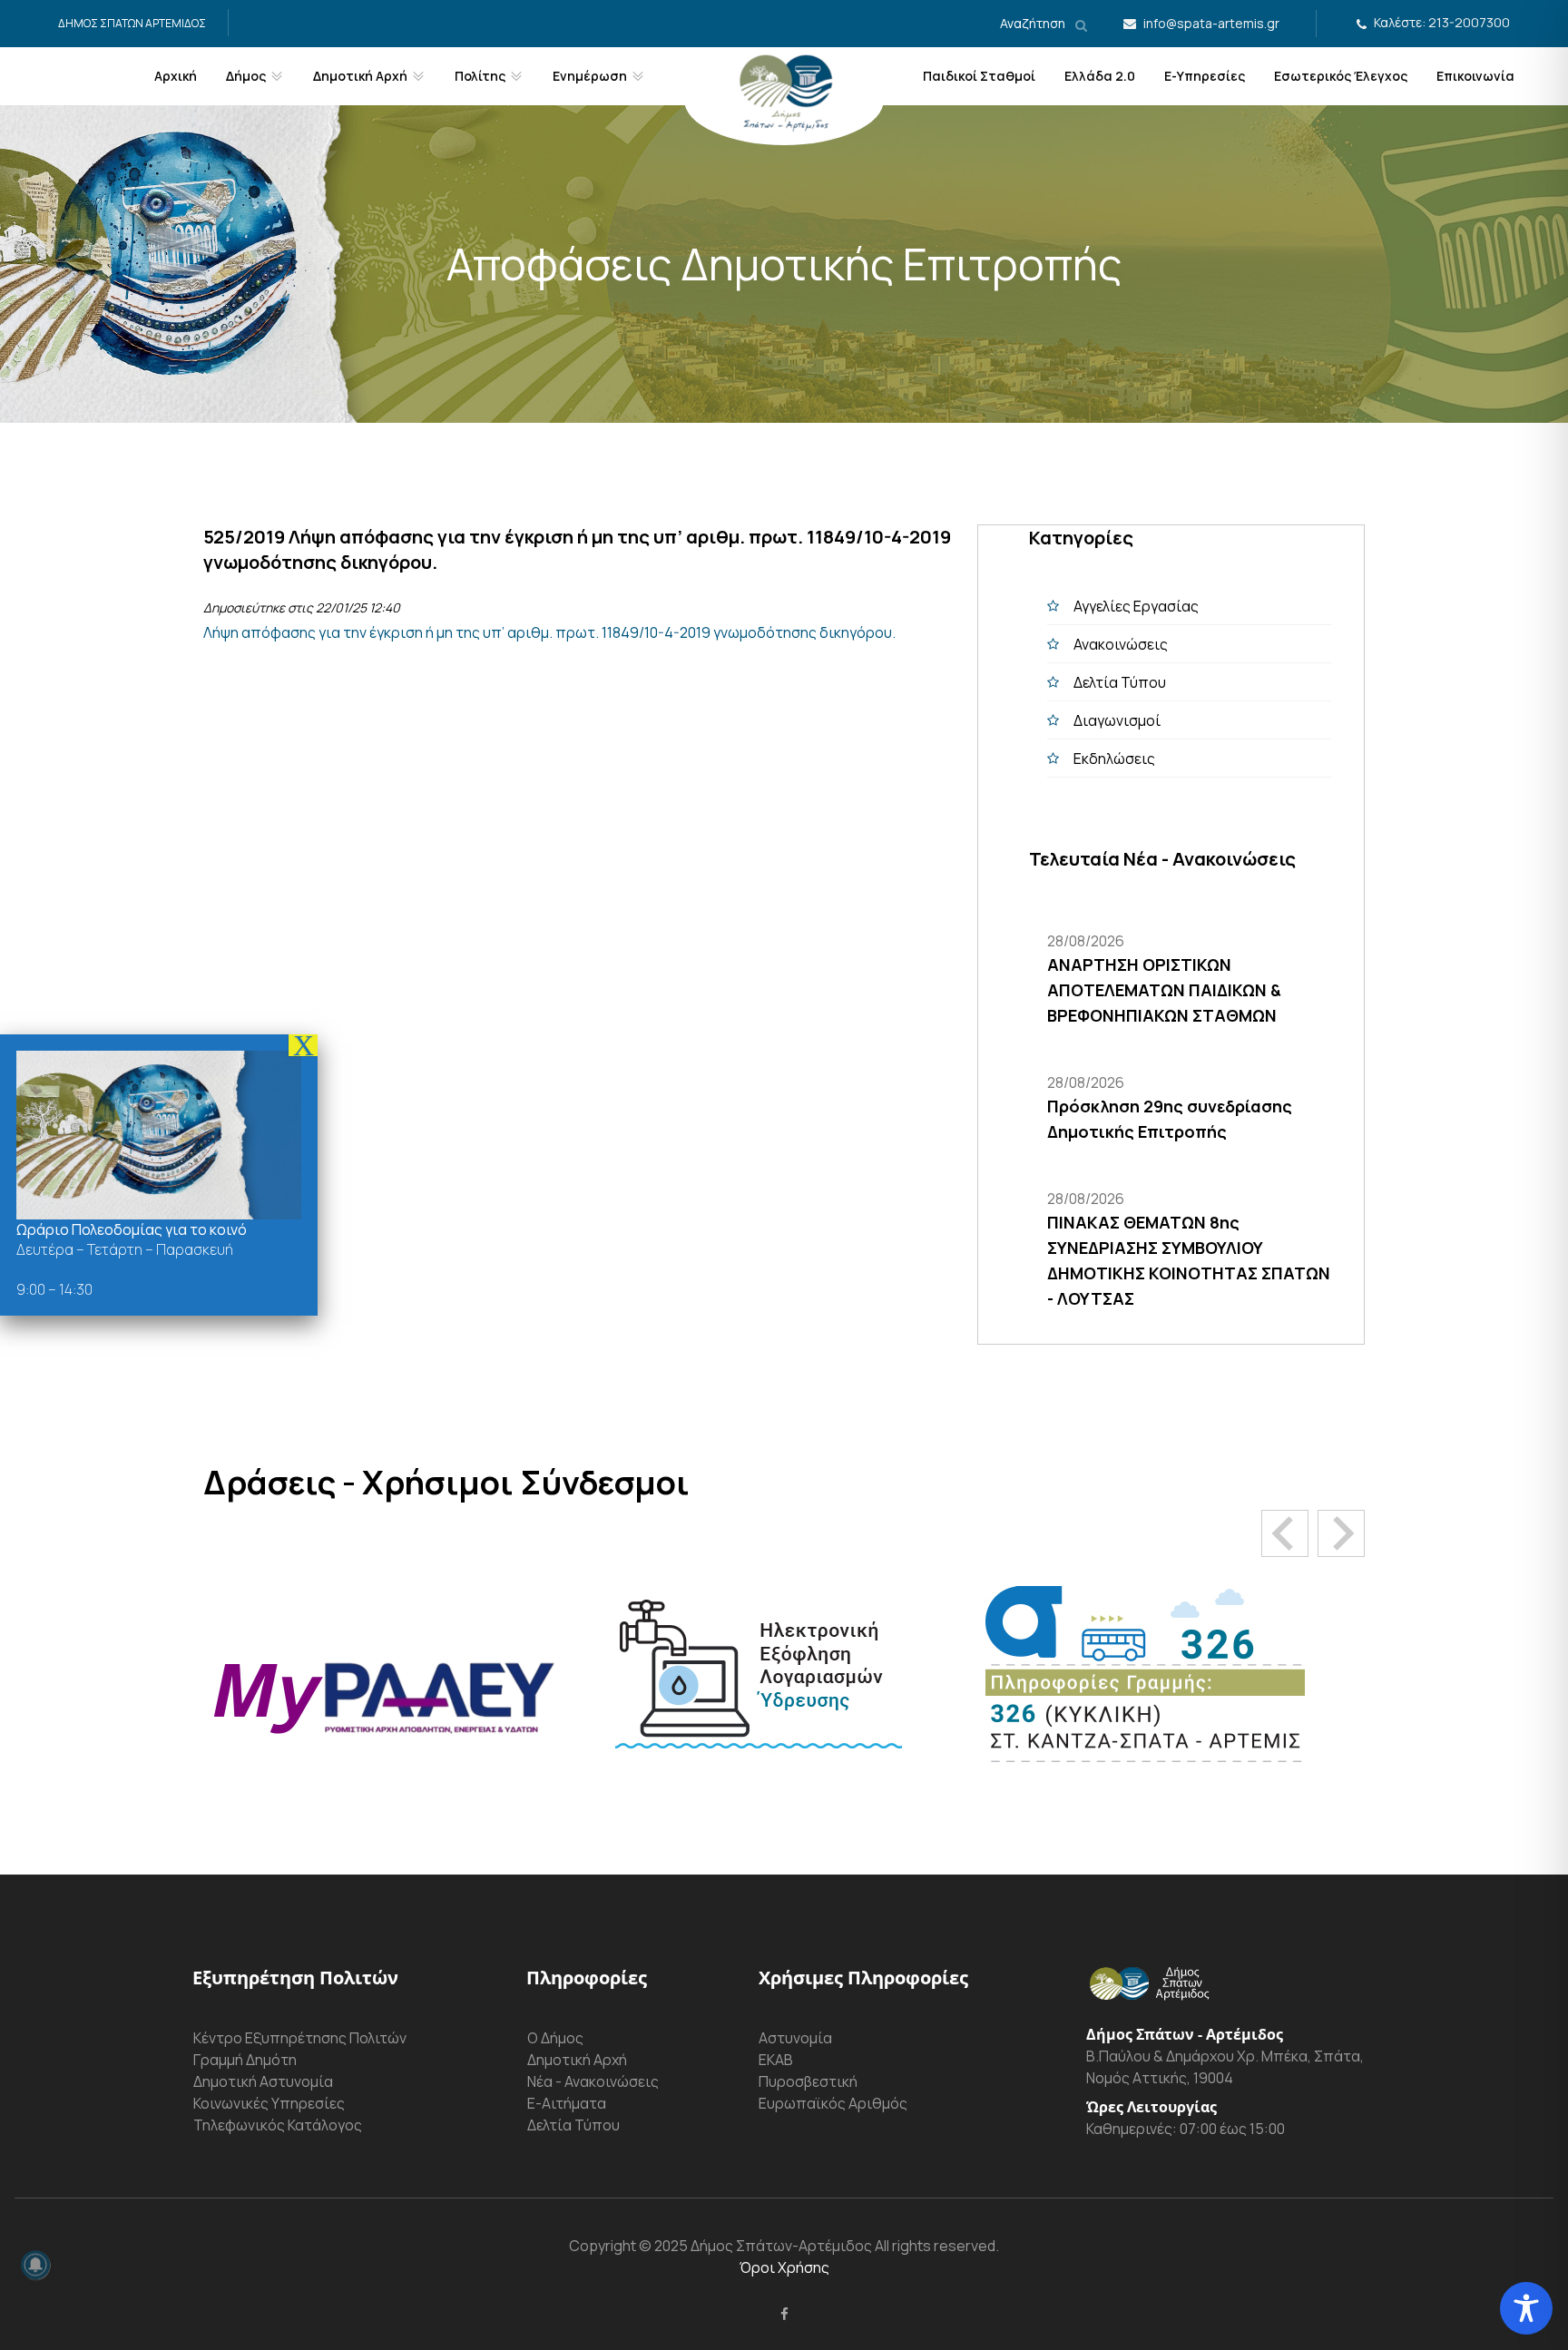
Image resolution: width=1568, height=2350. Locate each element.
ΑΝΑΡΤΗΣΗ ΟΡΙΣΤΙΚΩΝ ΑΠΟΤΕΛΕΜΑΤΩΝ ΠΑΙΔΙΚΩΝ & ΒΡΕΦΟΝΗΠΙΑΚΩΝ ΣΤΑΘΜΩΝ (1164, 990)
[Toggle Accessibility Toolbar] (1526, 2308)
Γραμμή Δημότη (245, 2060)
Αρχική (176, 76)
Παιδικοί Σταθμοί (979, 76)
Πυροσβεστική (808, 2081)
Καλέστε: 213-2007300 (1442, 22)
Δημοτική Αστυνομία (263, 2081)
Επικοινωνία (1475, 76)
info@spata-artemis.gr (1211, 23)
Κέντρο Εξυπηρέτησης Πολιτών (300, 2038)
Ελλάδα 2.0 (1100, 76)
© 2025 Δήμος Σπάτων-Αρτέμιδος (754, 2246)
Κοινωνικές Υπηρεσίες (269, 2103)
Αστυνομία (795, 2038)
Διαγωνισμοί (1117, 720)
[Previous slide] (1285, 1533)
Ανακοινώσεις (1121, 644)
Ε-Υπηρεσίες (1205, 76)
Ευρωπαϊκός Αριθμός (833, 2103)
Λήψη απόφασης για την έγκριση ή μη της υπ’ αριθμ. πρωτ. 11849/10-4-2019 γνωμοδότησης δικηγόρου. (549, 632)
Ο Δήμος (555, 2038)
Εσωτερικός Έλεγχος (1341, 76)
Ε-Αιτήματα (567, 2103)
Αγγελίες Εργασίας (1136, 606)
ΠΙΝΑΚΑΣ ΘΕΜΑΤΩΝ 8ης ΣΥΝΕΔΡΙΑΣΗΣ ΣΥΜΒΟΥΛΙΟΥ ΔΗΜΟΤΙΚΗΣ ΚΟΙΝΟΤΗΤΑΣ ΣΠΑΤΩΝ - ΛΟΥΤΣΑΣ (1189, 1260)
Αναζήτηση (1034, 23)
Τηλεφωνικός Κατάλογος (278, 2125)
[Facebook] (784, 2314)
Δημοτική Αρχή (577, 2060)
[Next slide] (1341, 1533)
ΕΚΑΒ (776, 2060)
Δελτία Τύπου (1120, 682)
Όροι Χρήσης (784, 2267)
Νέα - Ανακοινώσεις (593, 2081)
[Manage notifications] (35, 2265)
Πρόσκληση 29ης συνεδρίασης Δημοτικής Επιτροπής (1170, 1119)
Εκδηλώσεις (1114, 759)
